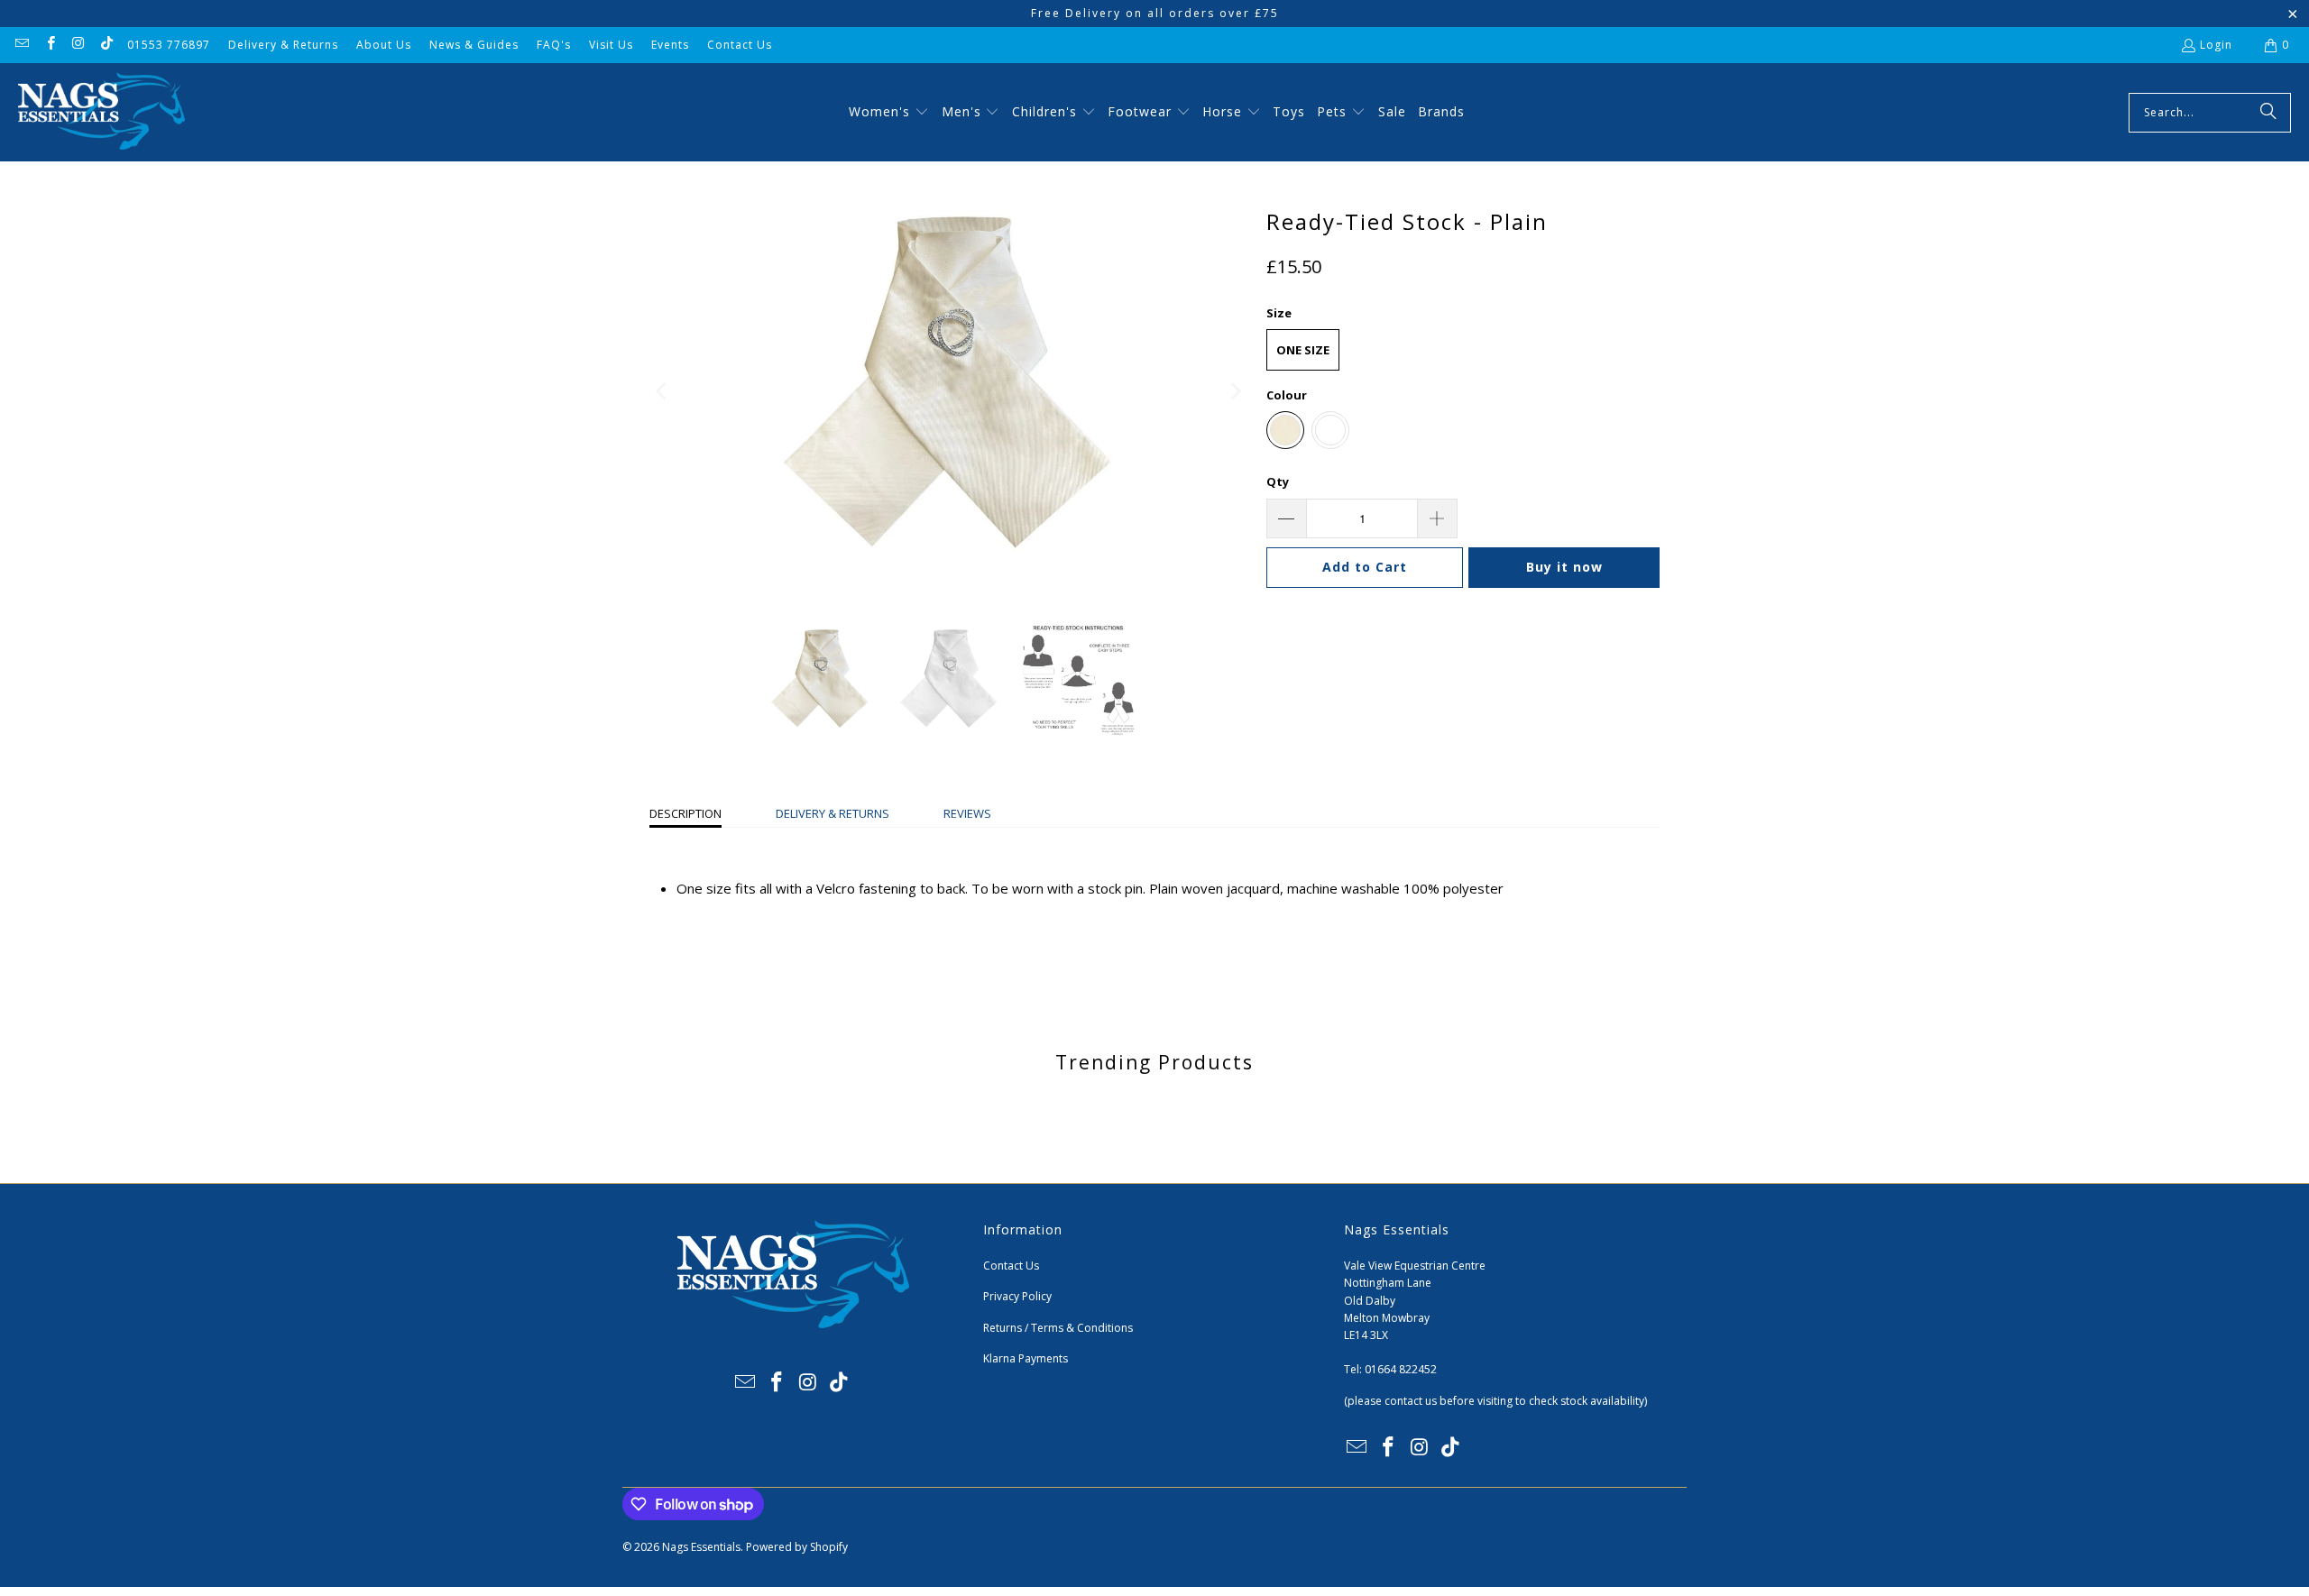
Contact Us (740, 45)
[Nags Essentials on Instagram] (78, 45)
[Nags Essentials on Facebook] (49, 45)
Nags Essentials (701, 1547)
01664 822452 (1401, 1369)
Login (2216, 45)
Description (685, 813)
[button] (889, 113)
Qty (1278, 482)
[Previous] (663, 391)
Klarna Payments (1026, 1358)
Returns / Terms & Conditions (1058, 1328)
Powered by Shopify (797, 1547)
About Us (384, 45)
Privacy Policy (1017, 1296)
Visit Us (611, 45)
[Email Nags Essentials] (21, 45)
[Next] (1235, 391)
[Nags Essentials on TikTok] (106, 45)
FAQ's (554, 45)
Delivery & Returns (283, 45)
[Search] (2268, 113)
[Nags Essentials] (101, 112)
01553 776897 (169, 45)
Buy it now (1564, 567)
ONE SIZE (1303, 350)
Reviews (967, 813)
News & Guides (474, 45)
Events (670, 45)
